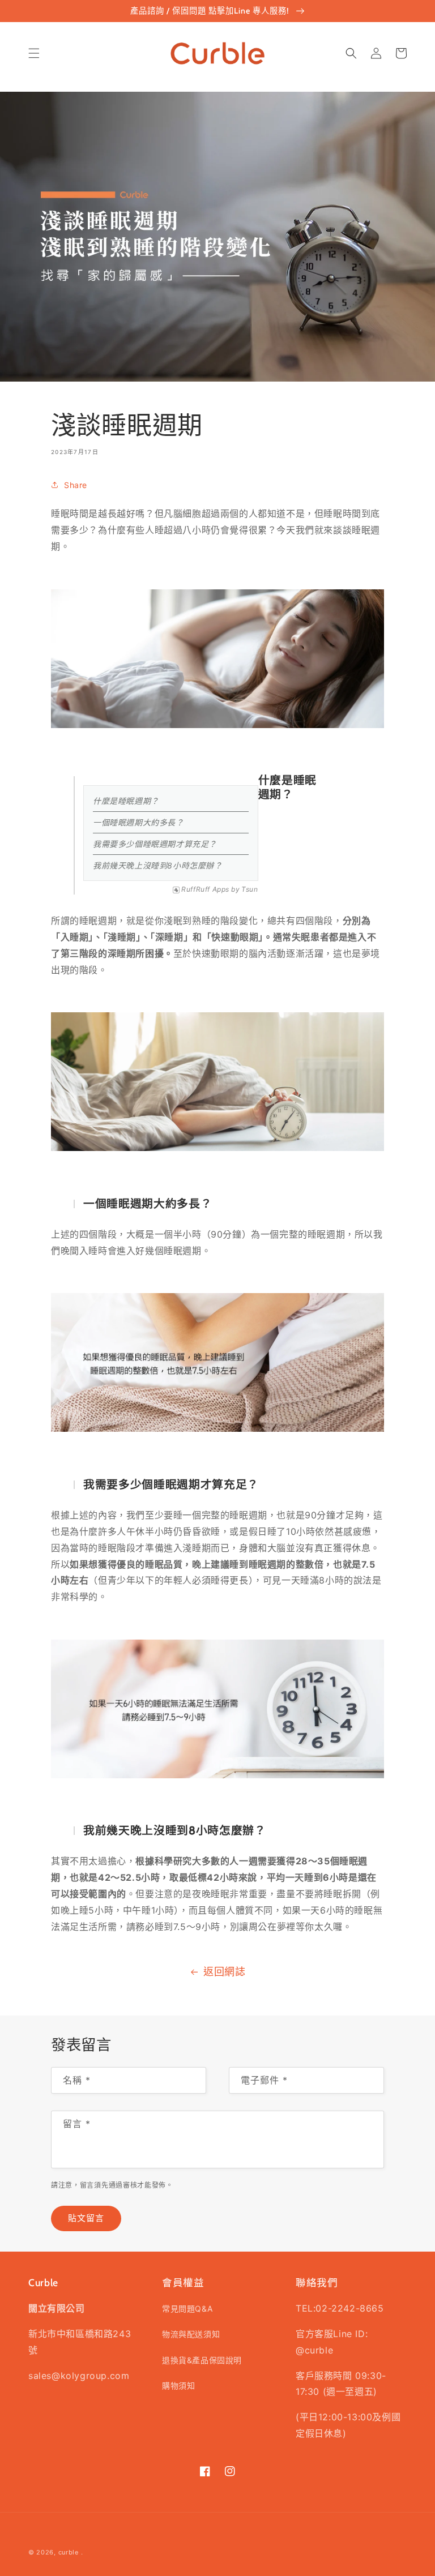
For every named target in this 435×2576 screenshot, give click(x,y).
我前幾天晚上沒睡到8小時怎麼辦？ (158, 865)
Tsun (250, 889)
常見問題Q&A (187, 2308)
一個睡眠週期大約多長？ (138, 822)
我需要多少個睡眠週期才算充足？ (155, 844)
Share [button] (76, 485)
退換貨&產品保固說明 (202, 2360)
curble (69, 2552)
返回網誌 (224, 1972)
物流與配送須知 (191, 2334)
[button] (34, 53)
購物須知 (178, 2385)
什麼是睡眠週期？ (126, 801)
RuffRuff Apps (205, 889)
